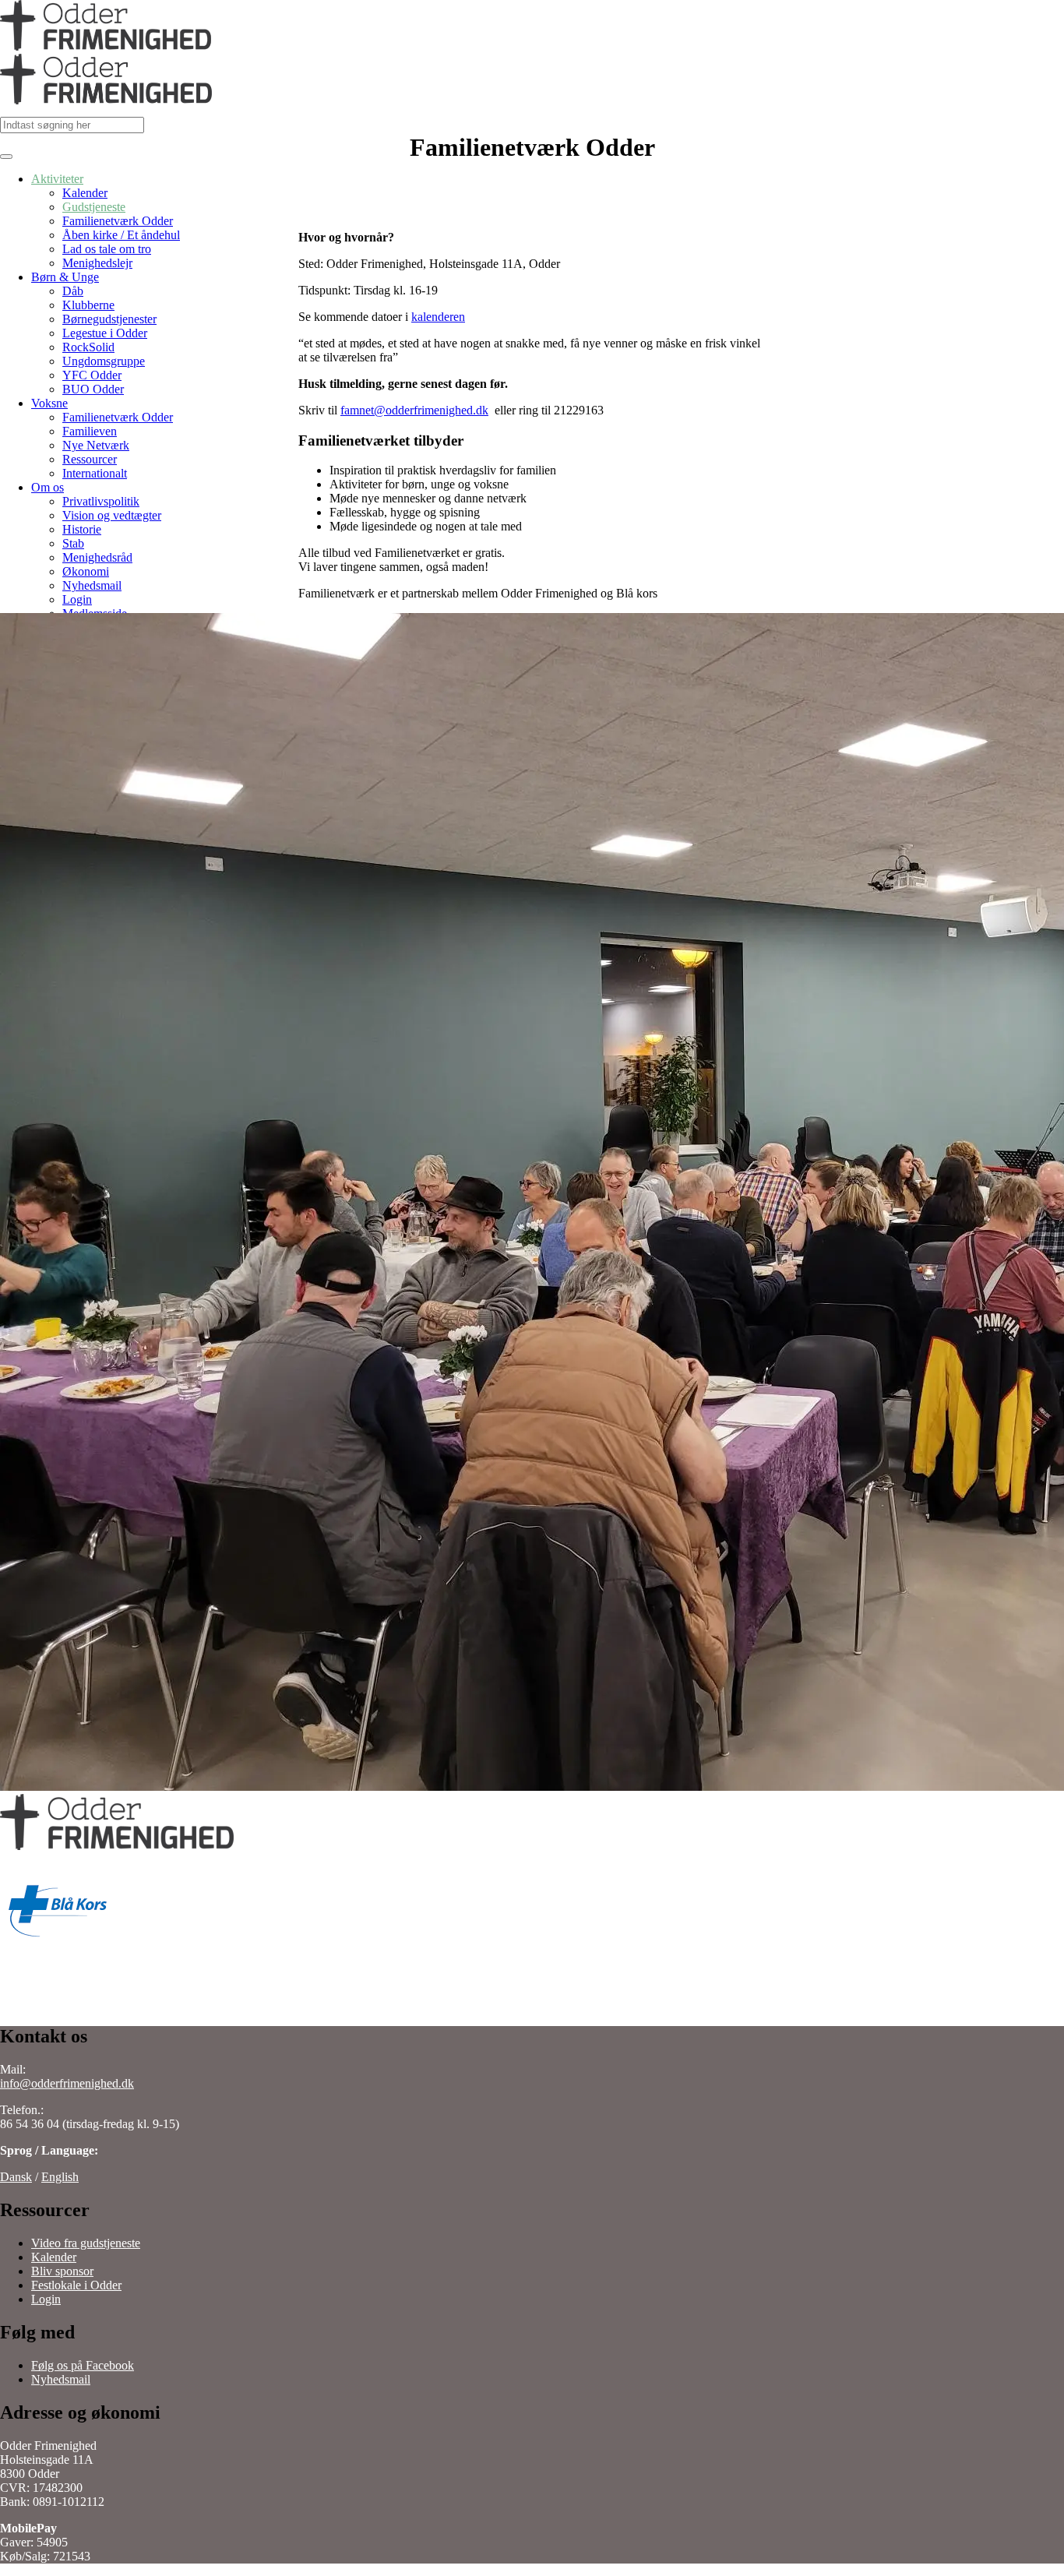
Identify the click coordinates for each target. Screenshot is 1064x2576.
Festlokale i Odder (76, 2285)
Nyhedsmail (61, 2379)
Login (46, 2299)
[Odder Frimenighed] (106, 72)
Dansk (16, 2177)
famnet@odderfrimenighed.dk (414, 410)
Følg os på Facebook (83, 2365)
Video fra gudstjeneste (86, 2243)
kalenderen (438, 317)
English (60, 2177)
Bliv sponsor (62, 2271)
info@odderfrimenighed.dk (67, 2083)
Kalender (54, 2257)
